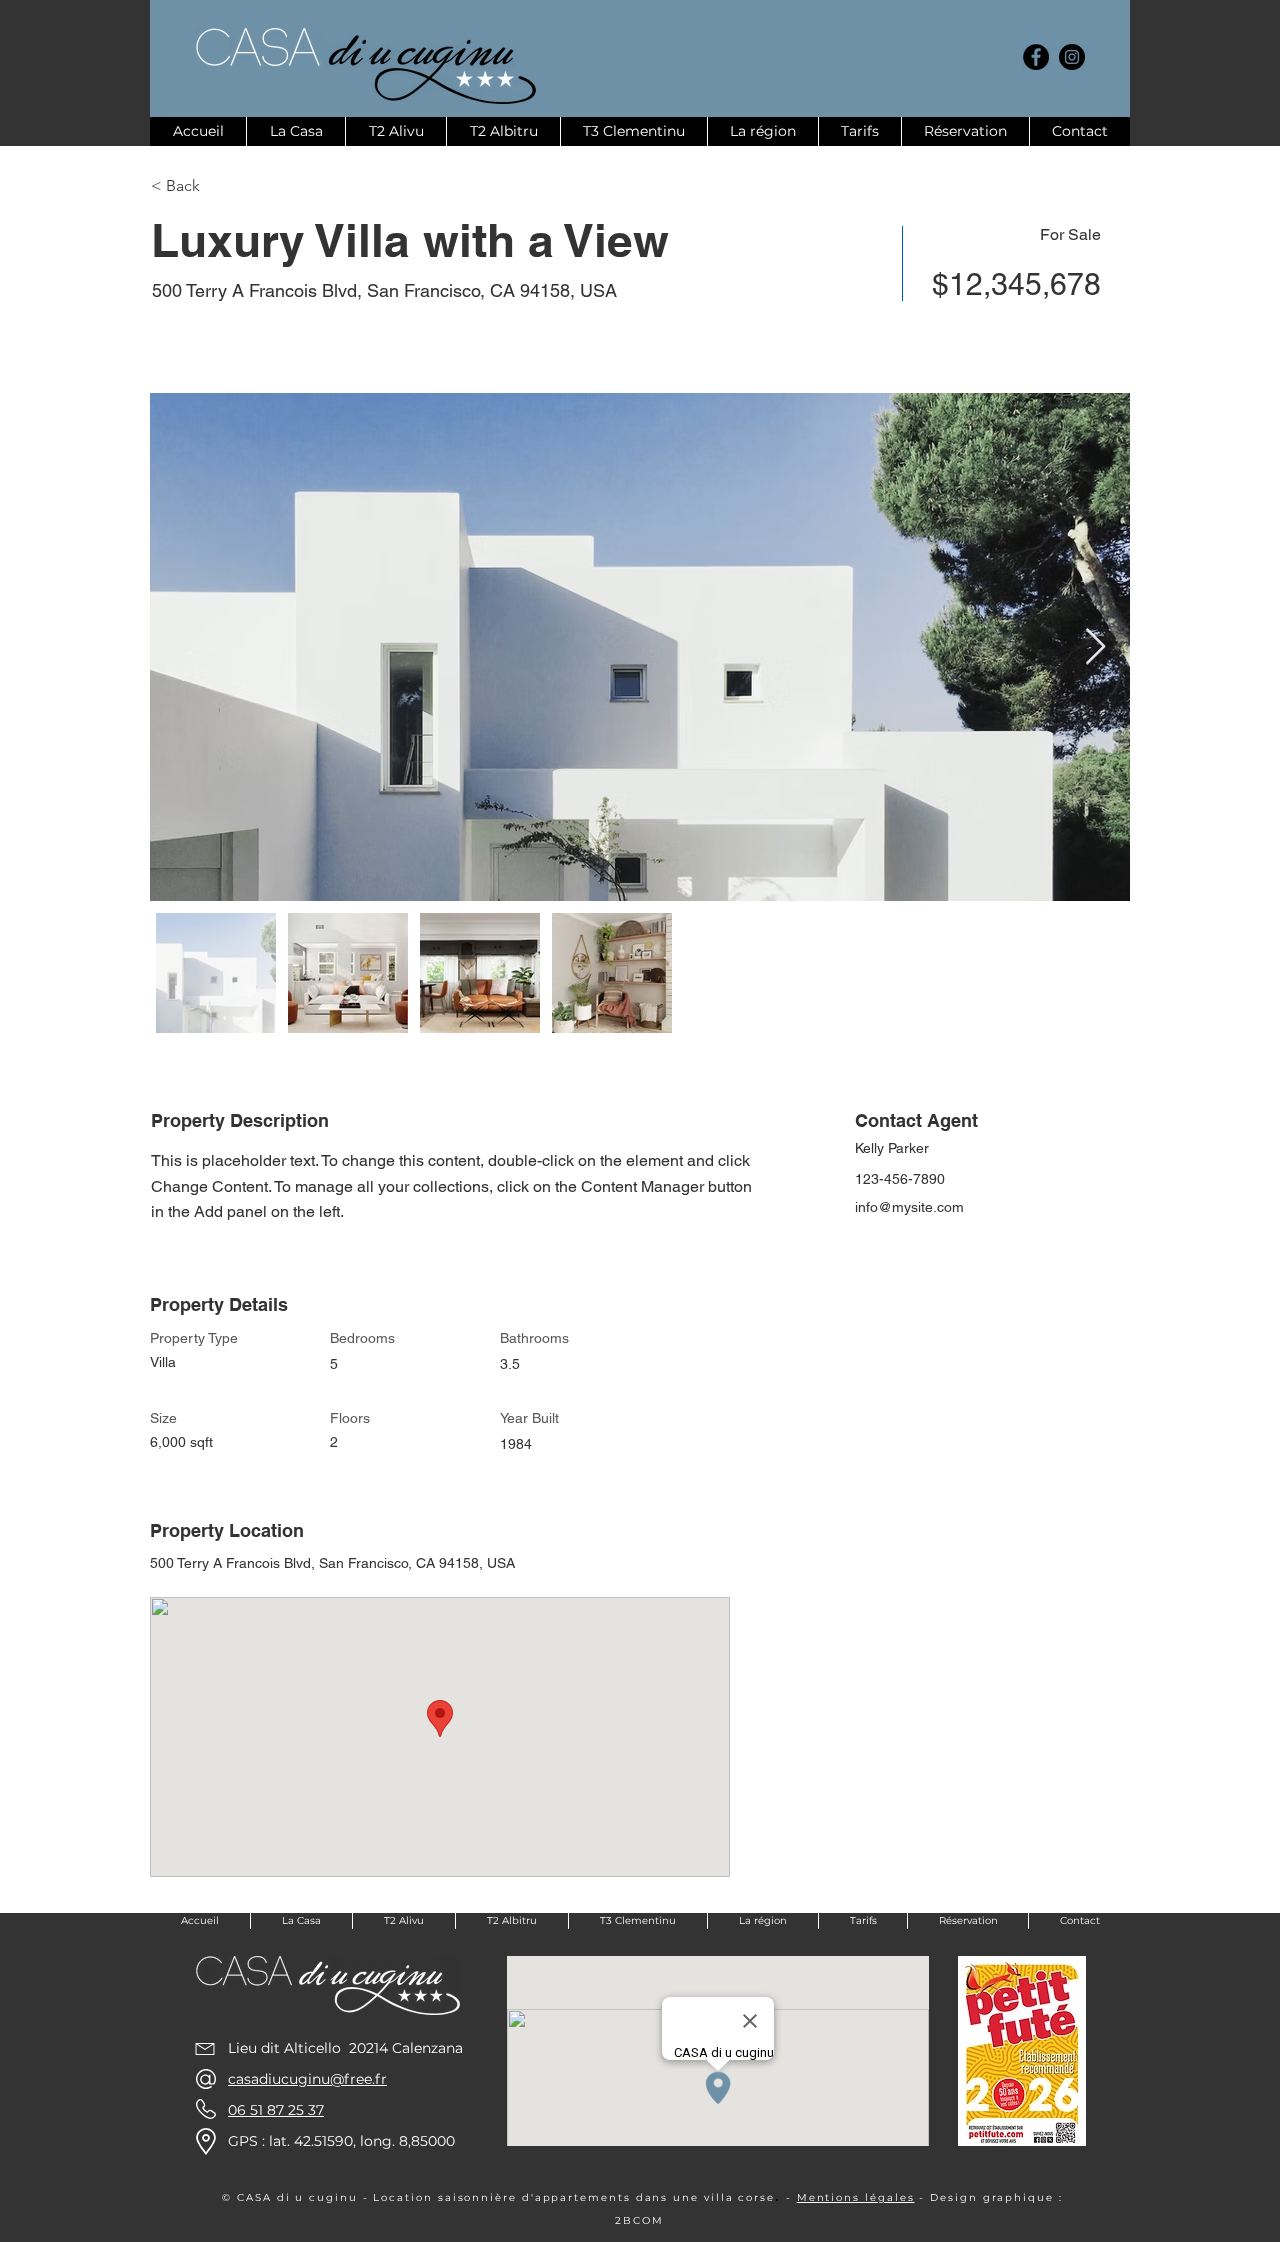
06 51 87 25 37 (276, 2110)
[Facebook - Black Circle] (1036, 57)
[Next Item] (1095, 647)
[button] (222, 186)
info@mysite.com (909, 1207)
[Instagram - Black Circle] (1072, 57)
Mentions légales (856, 2197)
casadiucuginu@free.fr (307, 2079)
